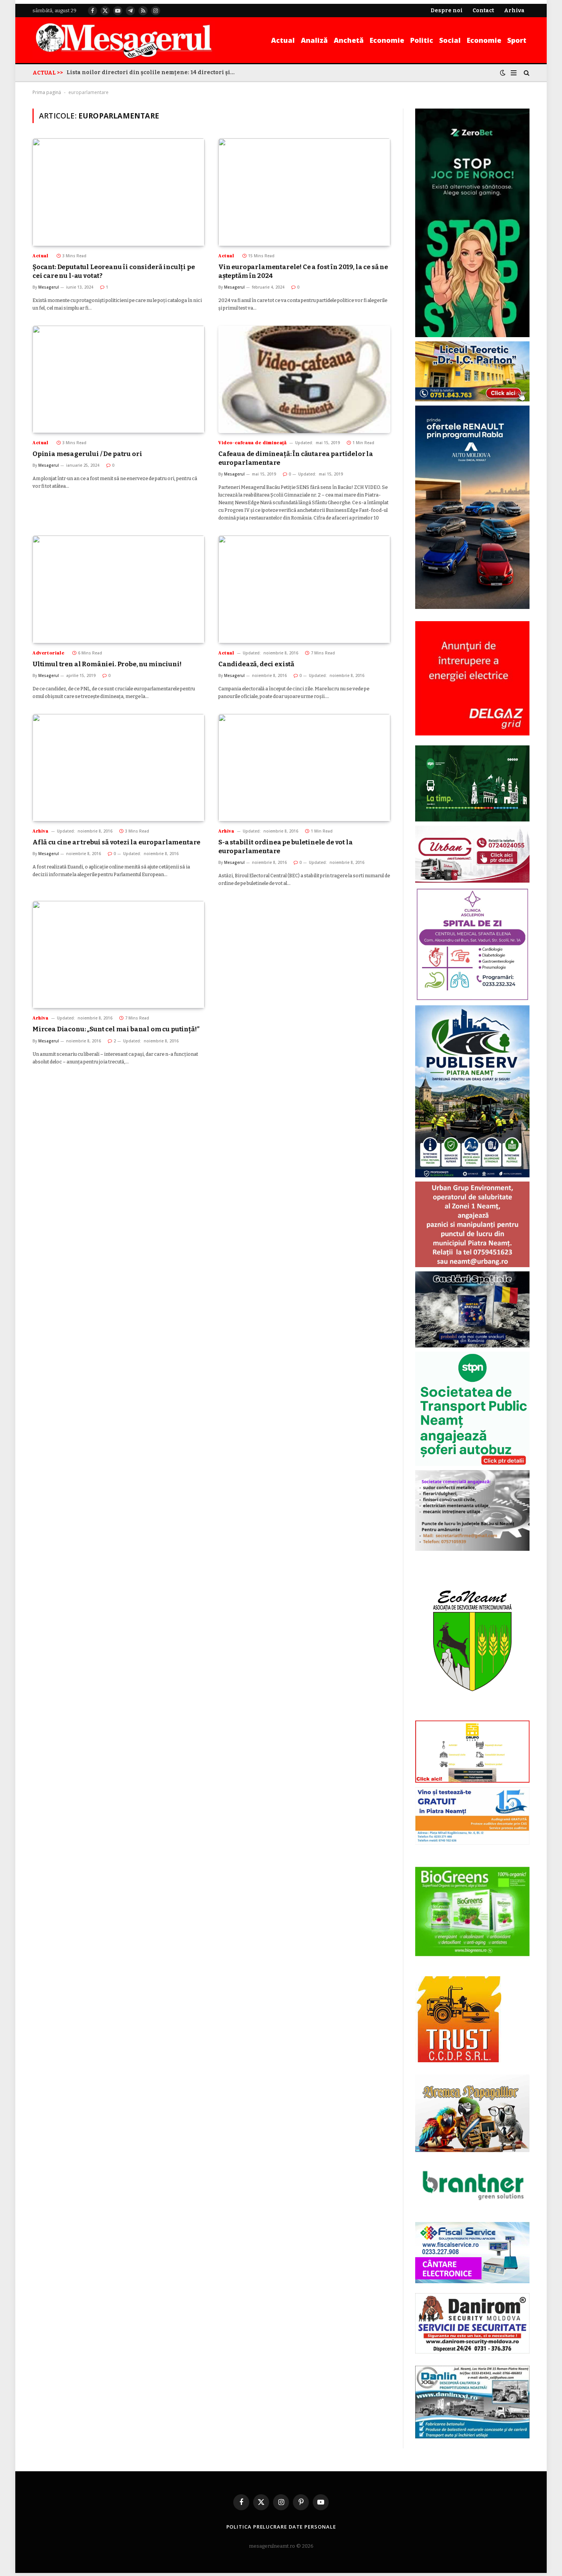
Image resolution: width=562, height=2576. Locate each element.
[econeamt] (472, 1715)
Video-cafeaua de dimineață (253, 443)
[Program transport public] (472, 820)
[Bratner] (472, 2208)
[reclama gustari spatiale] (472, 1346)
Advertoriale (48, 653)
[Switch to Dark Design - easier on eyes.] (503, 73)
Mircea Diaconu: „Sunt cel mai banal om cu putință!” (116, 1029)
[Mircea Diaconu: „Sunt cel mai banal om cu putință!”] (119, 955)
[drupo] (472, 1781)
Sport (517, 40)
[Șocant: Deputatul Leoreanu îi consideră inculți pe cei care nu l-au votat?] (119, 192)
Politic (422, 40)
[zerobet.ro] (472, 335)
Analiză (314, 40)
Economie (387, 40)
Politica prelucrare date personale (281, 2527)
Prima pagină (47, 92)
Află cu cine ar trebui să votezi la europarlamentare (116, 842)
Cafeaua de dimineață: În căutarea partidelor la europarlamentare (296, 458)
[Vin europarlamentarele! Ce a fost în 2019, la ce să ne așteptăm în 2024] (304, 192)
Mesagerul (49, 287)
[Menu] (514, 73)
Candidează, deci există (256, 664)
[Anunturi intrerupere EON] (472, 678)
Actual (283, 40)
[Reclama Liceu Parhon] (472, 400)
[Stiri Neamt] (124, 40)
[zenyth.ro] (472, 1912)
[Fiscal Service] (472, 2252)
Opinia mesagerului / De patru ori (87, 454)
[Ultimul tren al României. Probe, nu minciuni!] (119, 589)
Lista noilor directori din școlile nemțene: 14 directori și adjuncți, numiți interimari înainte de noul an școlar (153, 72)
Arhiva (41, 831)
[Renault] (472, 607)
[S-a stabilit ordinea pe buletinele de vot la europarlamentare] (304, 768)
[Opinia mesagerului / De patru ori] (119, 379)
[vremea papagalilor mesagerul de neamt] (472, 2113)
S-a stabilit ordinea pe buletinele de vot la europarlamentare (286, 847)
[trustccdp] (458, 2061)
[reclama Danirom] (472, 2352)
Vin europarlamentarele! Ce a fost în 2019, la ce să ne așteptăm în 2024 (303, 271)
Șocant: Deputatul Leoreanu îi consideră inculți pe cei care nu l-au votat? (114, 271)
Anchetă (349, 40)
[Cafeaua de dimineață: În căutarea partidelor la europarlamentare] (304, 379)
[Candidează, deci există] (304, 589)
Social (450, 40)
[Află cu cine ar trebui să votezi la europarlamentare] (119, 768)
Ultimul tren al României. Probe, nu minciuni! (107, 664)
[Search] (526, 73)
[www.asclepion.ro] (472, 999)
